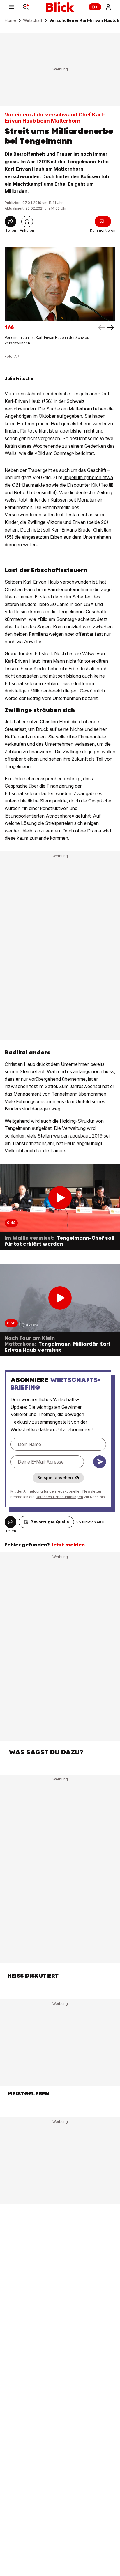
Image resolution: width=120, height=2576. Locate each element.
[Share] (10, 222)
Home (10, 20)
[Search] (26, 7)
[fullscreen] (60, 284)
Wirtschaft (33, 20)
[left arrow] (111, 328)
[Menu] (12, 7)
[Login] (108, 7)
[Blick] (60, 7)
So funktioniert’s (90, 1522)
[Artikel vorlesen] (27, 222)
